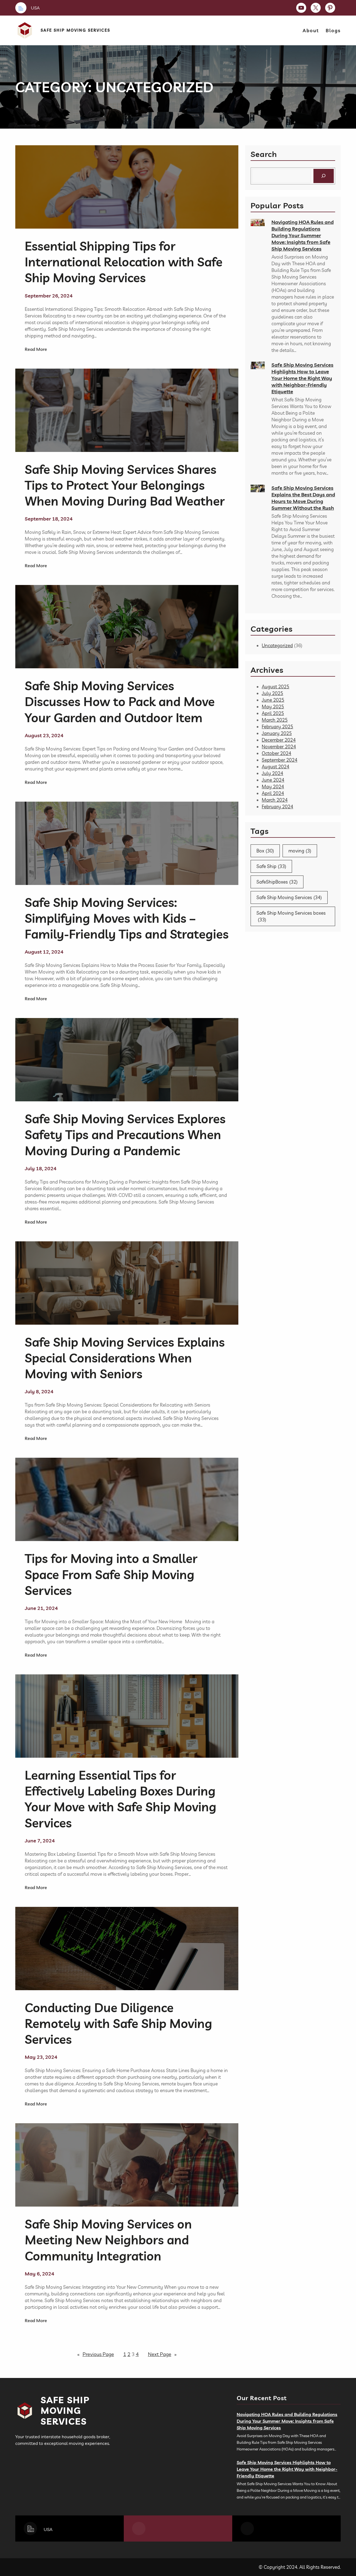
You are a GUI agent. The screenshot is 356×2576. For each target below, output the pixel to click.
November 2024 (279, 746)
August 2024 (275, 766)
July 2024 (272, 773)
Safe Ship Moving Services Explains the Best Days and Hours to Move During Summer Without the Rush (303, 498)
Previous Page (96, 2354)
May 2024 (273, 786)
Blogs (333, 30)
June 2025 (273, 700)
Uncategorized (277, 645)
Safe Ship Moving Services (75, 30)
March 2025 (275, 720)
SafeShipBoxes (277, 882)
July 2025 (272, 693)
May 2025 (273, 706)
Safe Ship (271, 866)
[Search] (324, 176)
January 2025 (277, 733)
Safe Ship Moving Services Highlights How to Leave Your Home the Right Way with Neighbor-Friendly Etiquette (302, 378)
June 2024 (273, 780)
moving (300, 851)
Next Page (162, 2354)
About (311, 30)
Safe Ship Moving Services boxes (291, 916)
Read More (36, 349)
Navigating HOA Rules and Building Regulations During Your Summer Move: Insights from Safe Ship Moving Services (303, 235)
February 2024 (277, 806)
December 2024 (279, 740)
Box (265, 851)
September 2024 (280, 760)
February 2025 (277, 726)
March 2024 (275, 800)
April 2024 (273, 793)
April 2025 (273, 713)
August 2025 (275, 686)
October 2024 (276, 753)
